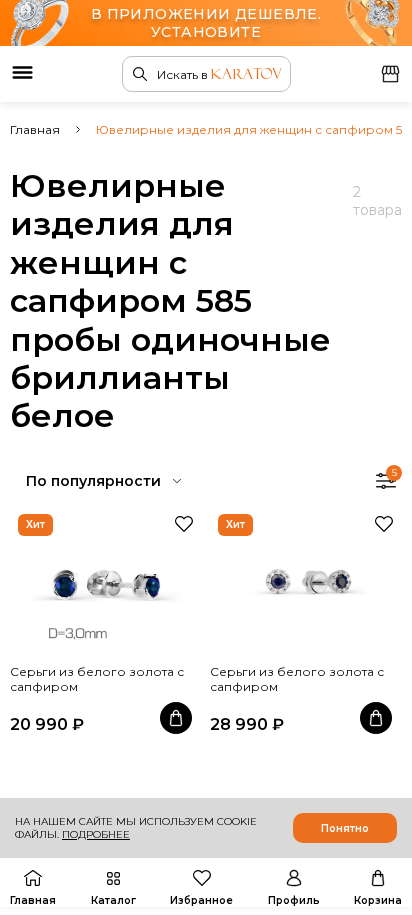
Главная (35, 129)
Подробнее (96, 834)
